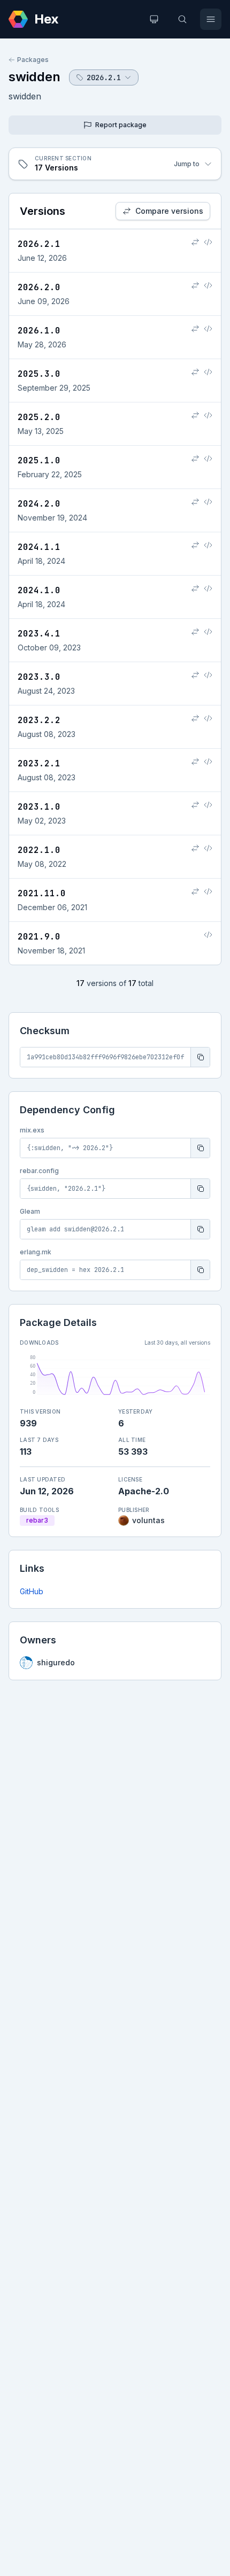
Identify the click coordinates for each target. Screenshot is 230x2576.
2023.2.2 (39, 720)
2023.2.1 (39, 763)
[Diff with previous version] (195, 242)
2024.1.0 (39, 590)
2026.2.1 (39, 244)
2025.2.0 (39, 417)
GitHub (32, 1591)
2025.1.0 (39, 460)
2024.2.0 (39, 504)
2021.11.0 (42, 893)
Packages (33, 60)
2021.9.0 (39, 937)
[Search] (182, 19)
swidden (34, 77)
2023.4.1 (39, 634)
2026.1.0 (39, 331)
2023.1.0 (39, 807)
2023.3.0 (39, 677)
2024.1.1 (39, 547)
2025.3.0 (39, 374)
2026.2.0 (39, 287)
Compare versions (169, 211)
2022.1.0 (39, 850)
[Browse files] (208, 242)
